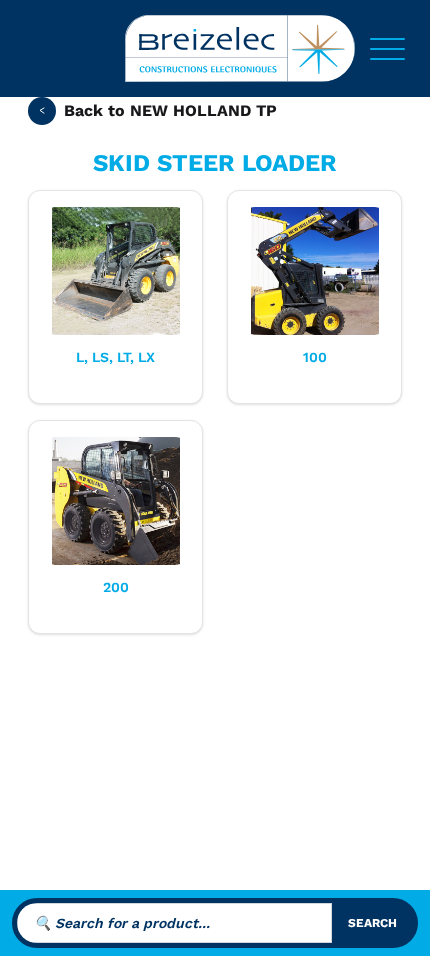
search (372, 923)
